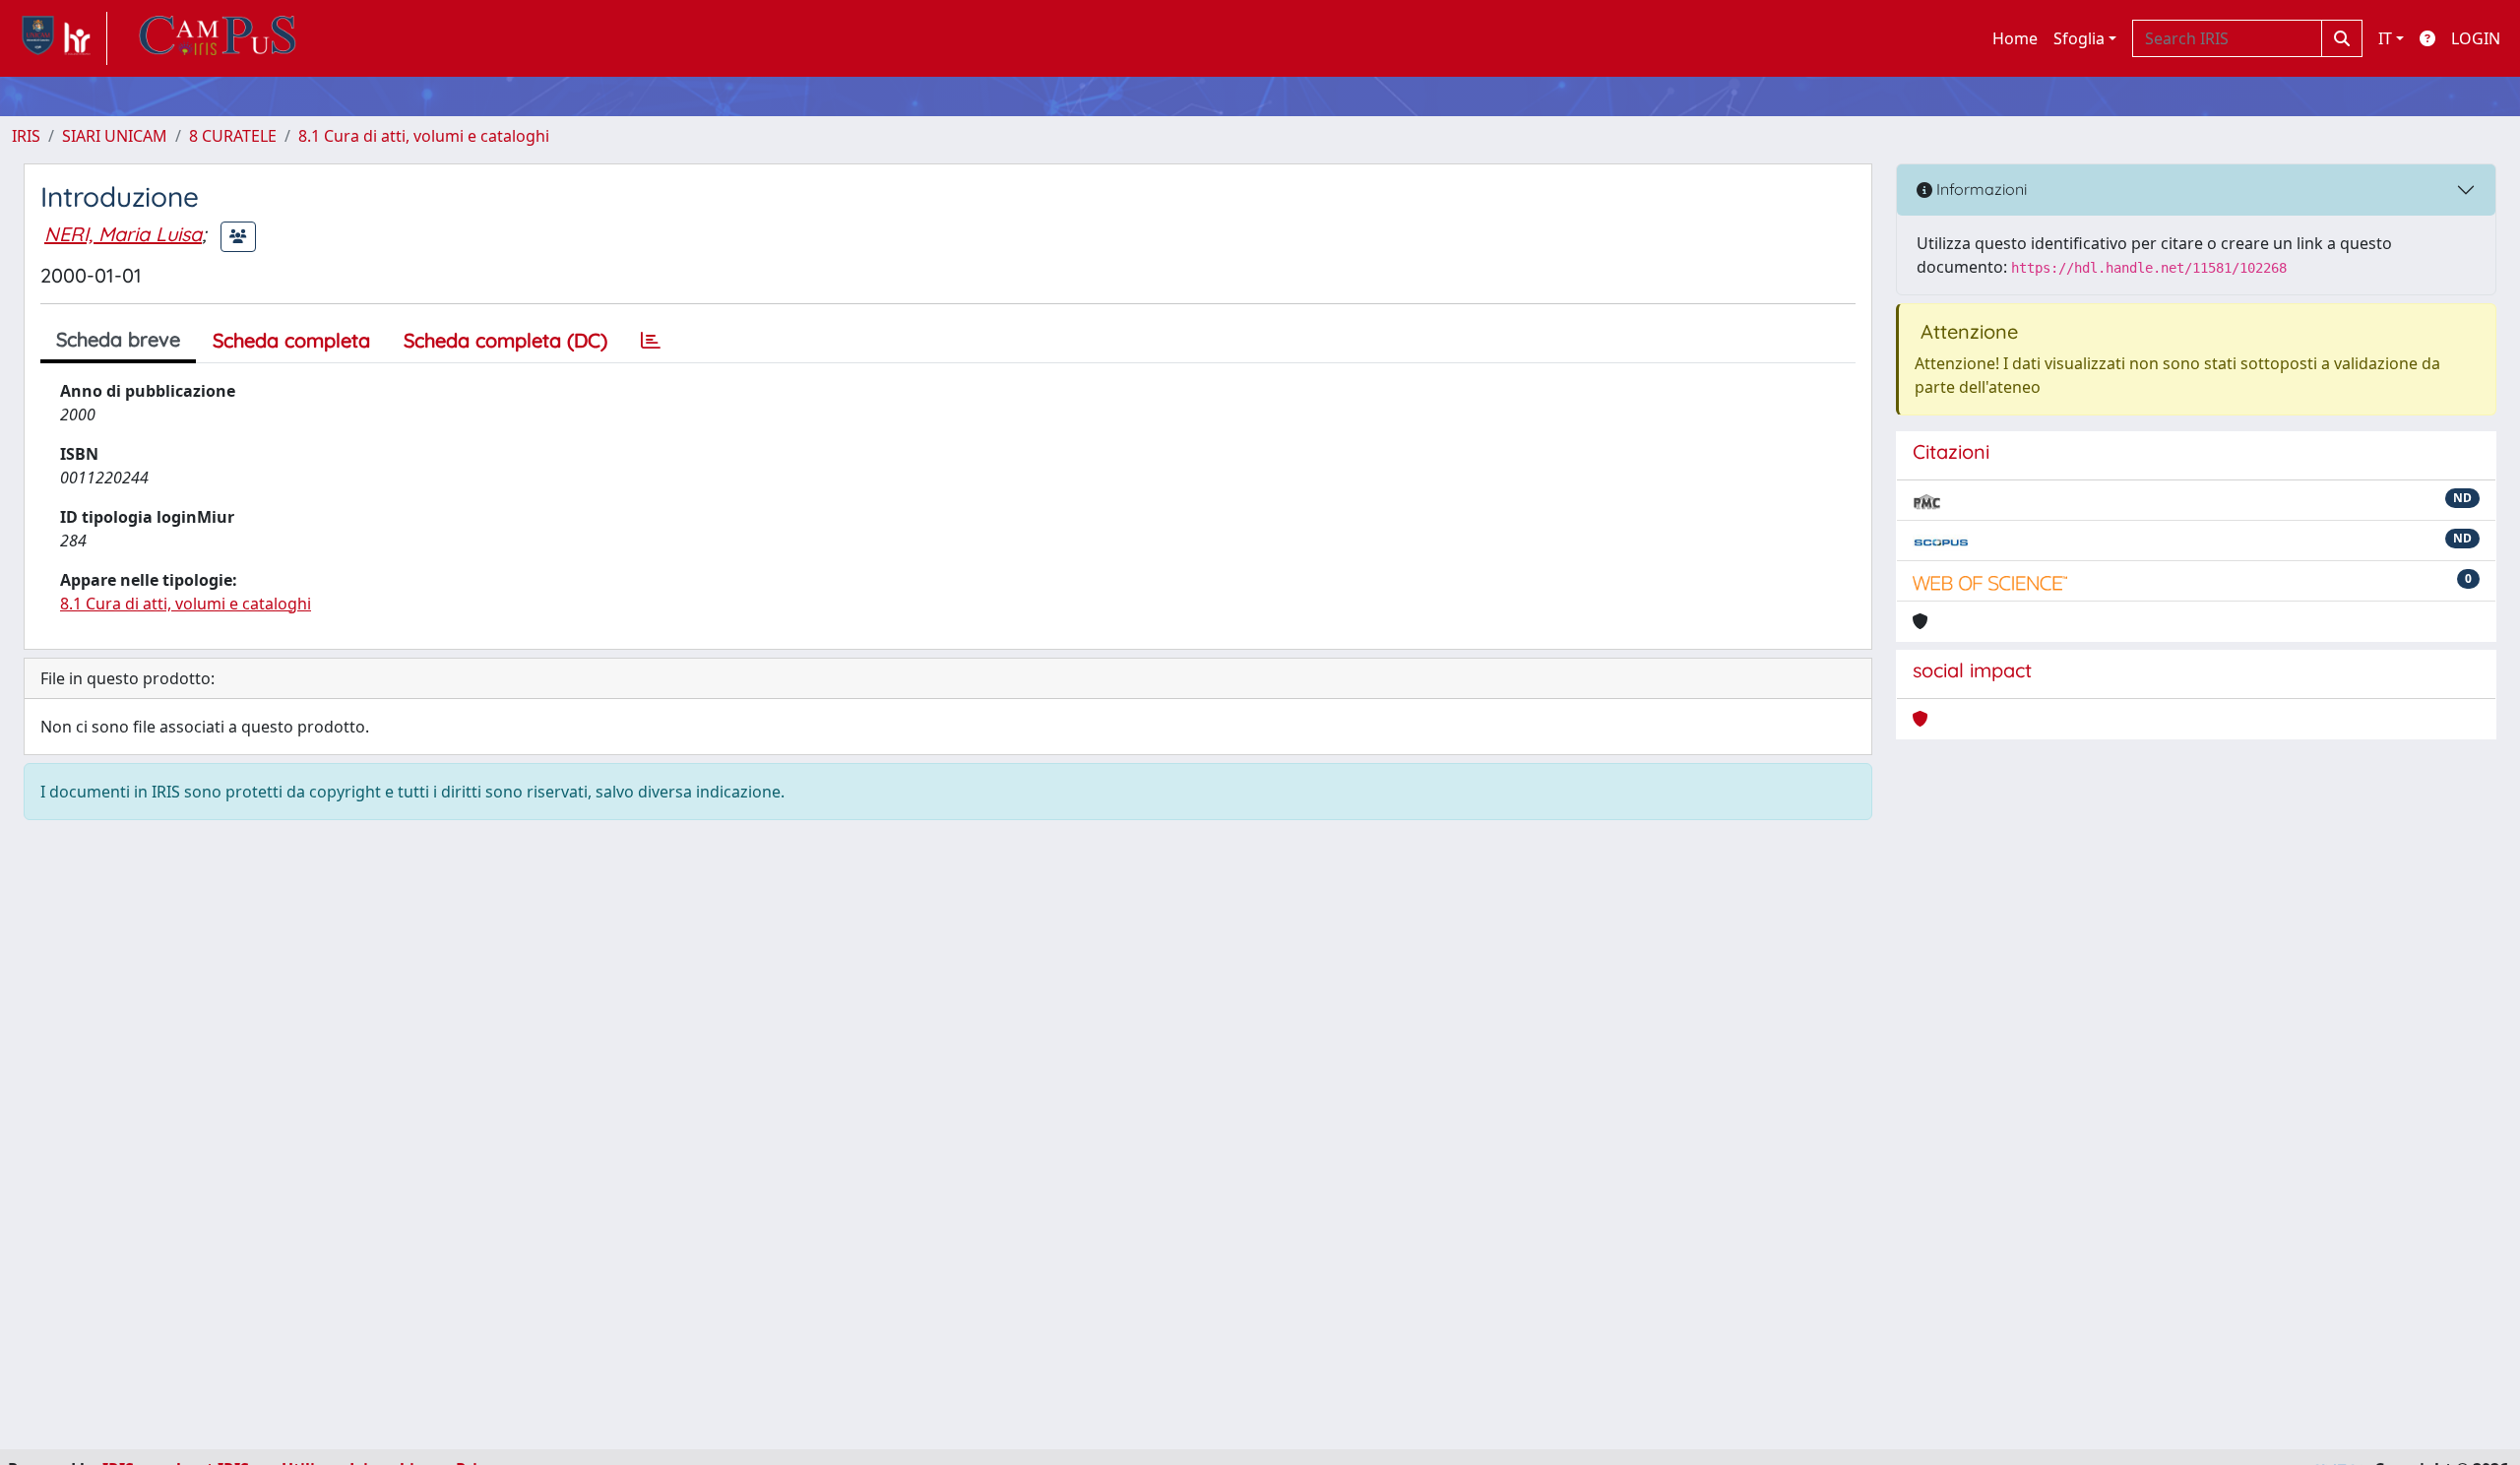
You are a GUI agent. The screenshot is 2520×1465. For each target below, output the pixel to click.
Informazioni (1980, 189)
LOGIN (2476, 38)
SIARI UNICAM (115, 136)
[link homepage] (60, 38)
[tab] (651, 341)
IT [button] (2385, 38)
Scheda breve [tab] (118, 339)
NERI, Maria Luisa (123, 234)
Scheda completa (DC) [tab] (505, 340)
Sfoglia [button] (2079, 38)
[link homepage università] (218, 38)
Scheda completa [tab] (291, 340)
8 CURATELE (233, 136)
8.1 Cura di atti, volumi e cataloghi (424, 136)
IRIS (26, 136)
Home (2015, 38)
